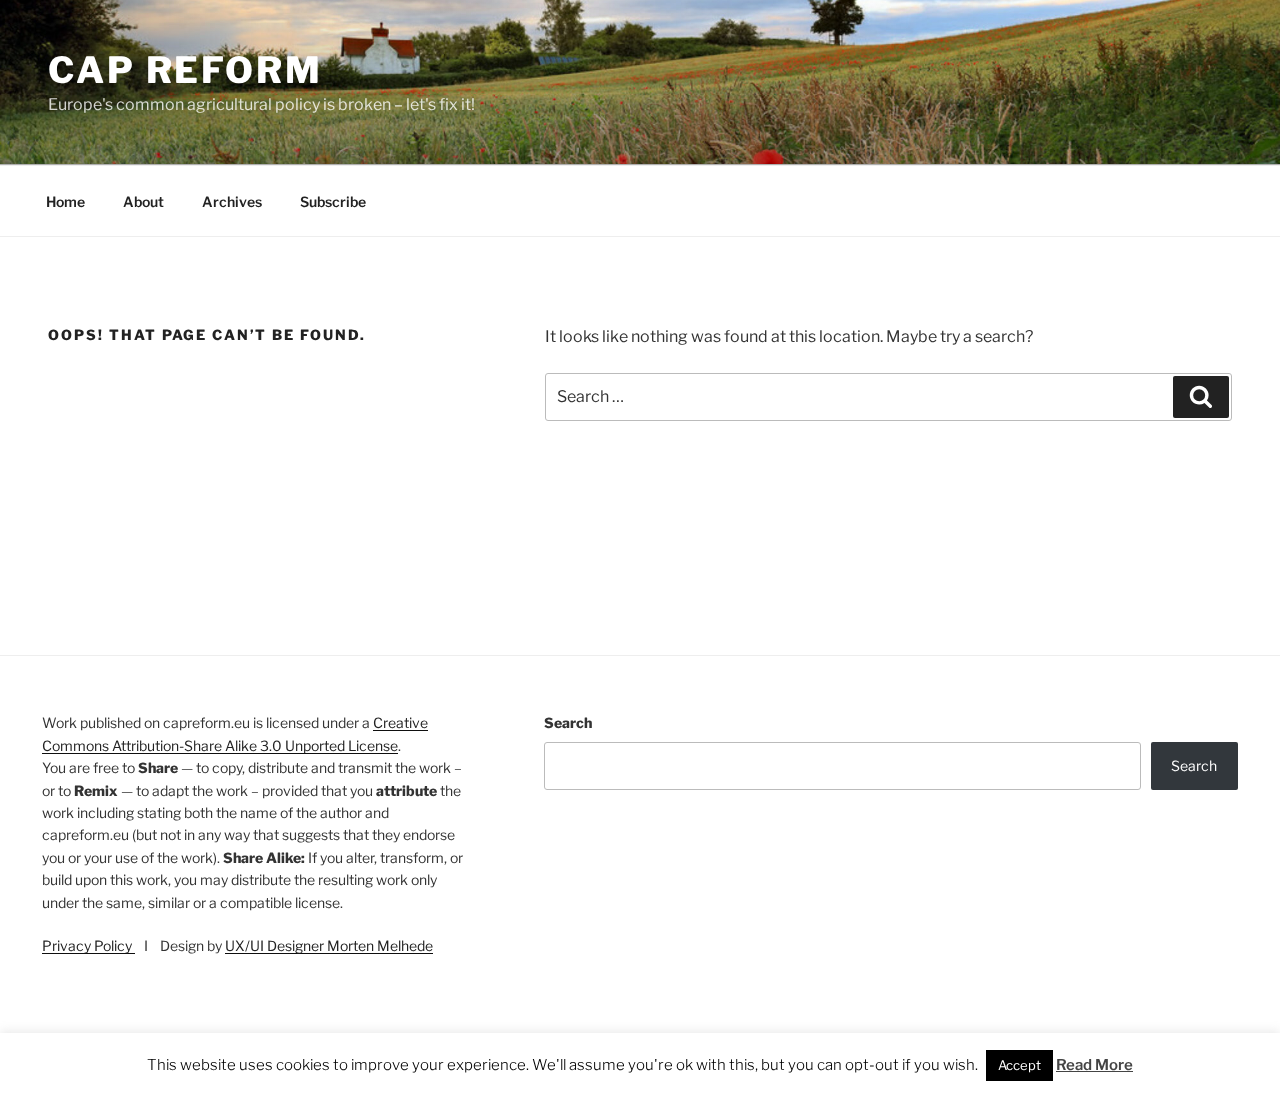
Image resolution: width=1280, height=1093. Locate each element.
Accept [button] (1019, 1065)
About (143, 201)
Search (568, 722)
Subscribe (333, 201)
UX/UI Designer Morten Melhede (329, 945)
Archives (232, 201)
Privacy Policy (88, 945)
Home (65, 201)
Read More (1094, 1065)
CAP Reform (185, 70)
